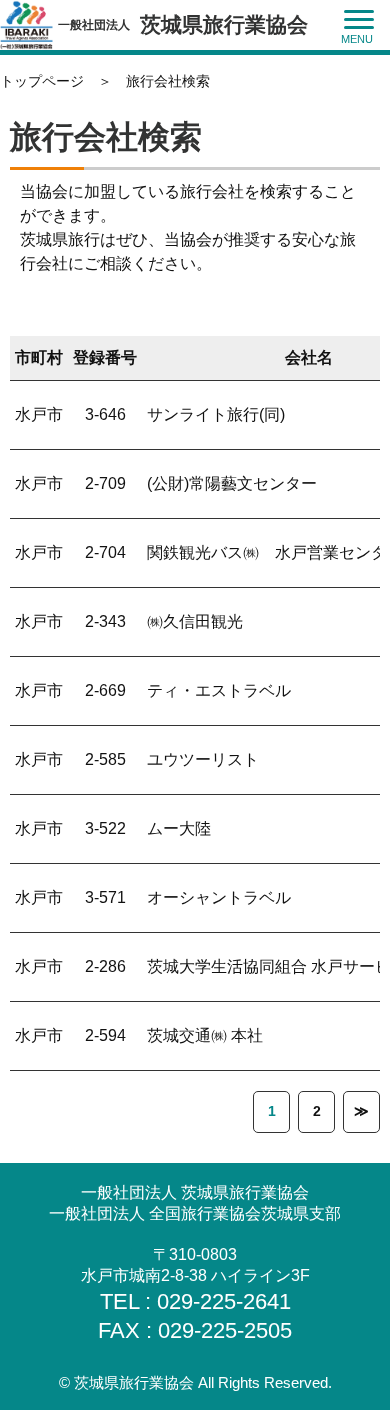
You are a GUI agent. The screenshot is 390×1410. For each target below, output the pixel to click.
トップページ (42, 81)
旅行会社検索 (168, 81)
